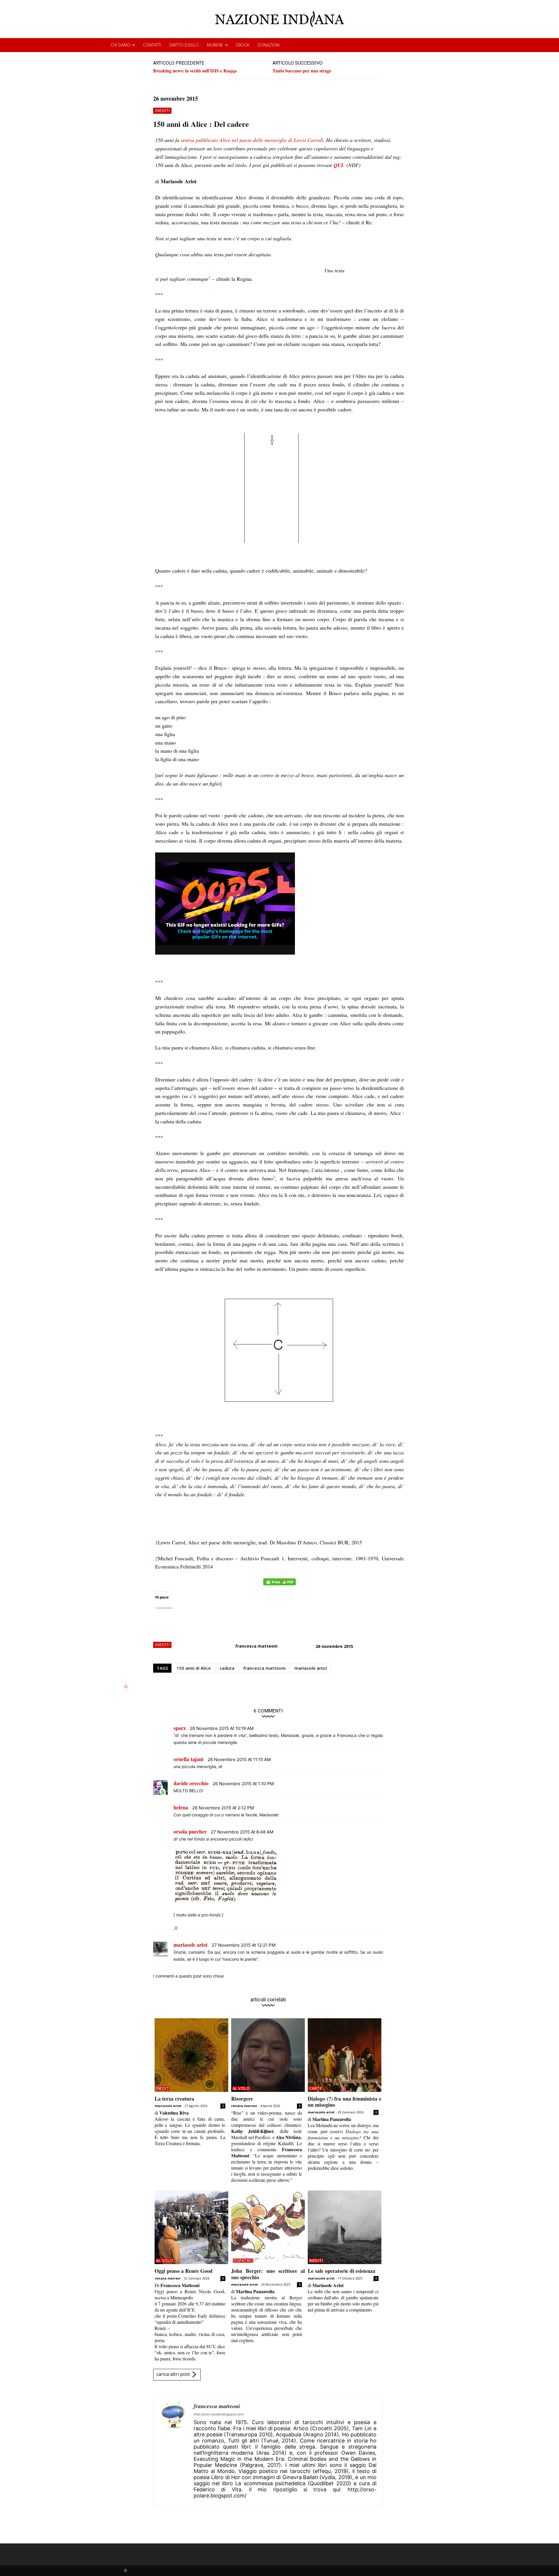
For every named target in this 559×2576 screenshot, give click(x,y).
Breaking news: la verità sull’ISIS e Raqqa (195, 71)
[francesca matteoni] (174, 2450)
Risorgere (242, 2099)
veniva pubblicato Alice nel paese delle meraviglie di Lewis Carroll (252, 140)
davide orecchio (191, 1783)
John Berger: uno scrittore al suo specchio (268, 2274)
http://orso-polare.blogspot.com (219, 2414)
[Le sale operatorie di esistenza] (345, 2227)
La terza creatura (174, 2099)
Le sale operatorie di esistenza (342, 2271)
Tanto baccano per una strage (302, 71)
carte (316, 2088)
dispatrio (243, 2261)
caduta (227, 1668)
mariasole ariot (311, 1668)
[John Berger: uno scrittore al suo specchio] (268, 2227)
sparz (180, 1728)
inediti (162, 110)
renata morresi (244, 2106)
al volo (241, 2088)
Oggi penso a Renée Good (184, 2271)
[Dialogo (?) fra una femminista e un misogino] (345, 2055)
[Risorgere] (268, 2055)
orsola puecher (190, 1831)
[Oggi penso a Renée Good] (191, 2227)
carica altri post (173, 2374)
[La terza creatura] (191, 2055)
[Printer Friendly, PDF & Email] (279, 1585)
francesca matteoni (256, 1646)
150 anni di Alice (194, 1668)
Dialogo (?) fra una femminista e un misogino (345, 2102)
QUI (338, 165)
